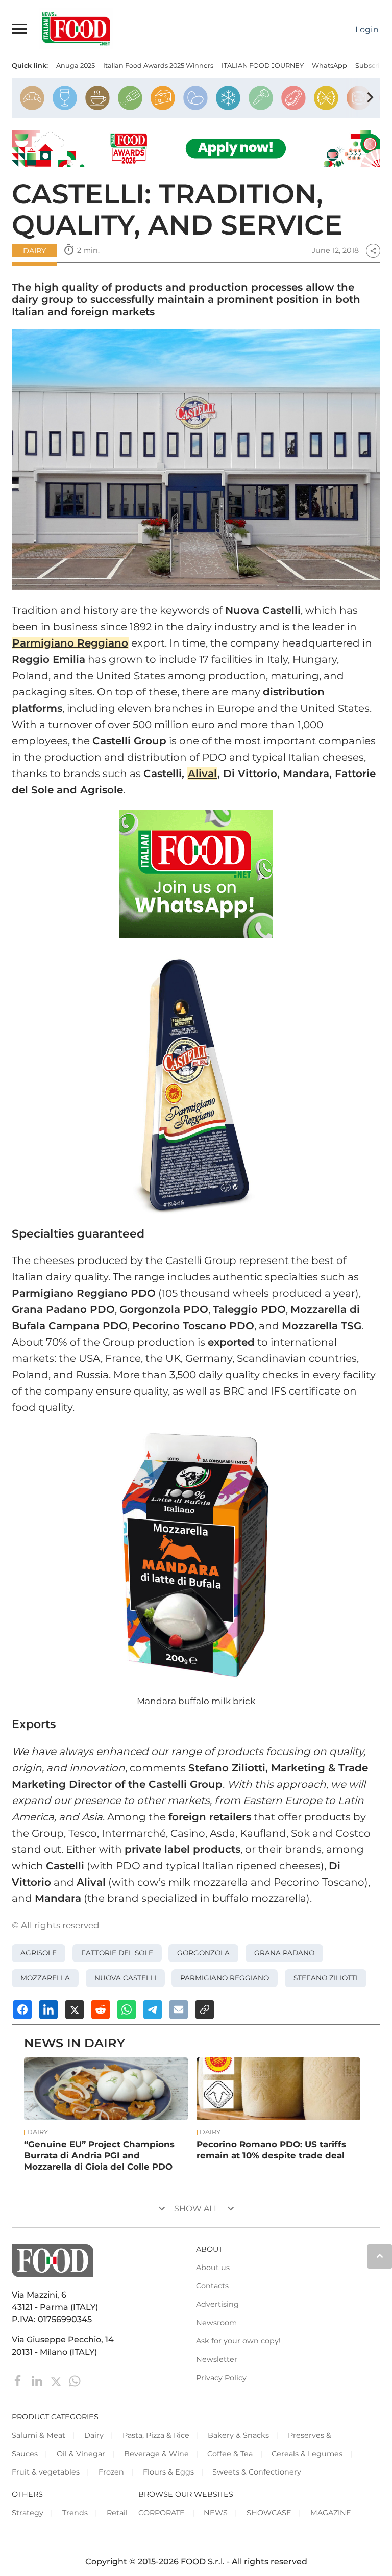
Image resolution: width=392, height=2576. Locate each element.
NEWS (216, 2513)
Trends (75, 2513)
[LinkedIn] (38, 2380)
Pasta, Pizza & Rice (156, 2435)
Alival (202, 774)
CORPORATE (162, 2513)
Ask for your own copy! (238, 2341)
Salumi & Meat (39, 2435)
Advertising (217, 2304)
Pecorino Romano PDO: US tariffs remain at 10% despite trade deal (271, 2150)
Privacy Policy (221, 2378)
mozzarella (45, 1978)
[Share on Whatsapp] (127, 2010)
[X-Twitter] (57, 2380)
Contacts (212, 2286)
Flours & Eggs (168, 2472)
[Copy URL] (205, 2010)
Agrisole (39, 1953)
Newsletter (217, 2359)
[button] (20, 29)
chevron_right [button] (370, 97)
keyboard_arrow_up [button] (380, 2256)
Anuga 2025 (76, 66)
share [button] (373, 251)
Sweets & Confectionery (257, 2472)
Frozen (111, 2472)
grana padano (284, 1953)
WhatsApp (329, 66)
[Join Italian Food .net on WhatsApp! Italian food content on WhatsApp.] (196, 874)
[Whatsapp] (75, 2380)
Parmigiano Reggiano (225, 1978)
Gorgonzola (203, 1953)
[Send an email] (179, 2010)
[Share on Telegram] (153, 2010)
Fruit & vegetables (46, 2472)
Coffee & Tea (230, 2454)
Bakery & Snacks (238, 2435)
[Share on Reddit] (101, 2010)
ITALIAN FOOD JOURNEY (263, 66)
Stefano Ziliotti (326, 1978)
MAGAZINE (331, 2513)
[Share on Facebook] (22, 2010)
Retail (117, 2513)
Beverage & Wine (156, 2454)
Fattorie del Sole (117, 1953)
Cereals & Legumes (307, 2454)
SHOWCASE (269, 2513)
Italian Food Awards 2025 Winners (158, 66)
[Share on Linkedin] (48, 2010)
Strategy (28, 2513)
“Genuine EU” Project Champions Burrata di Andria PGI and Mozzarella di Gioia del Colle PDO (99, 2155)
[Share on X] (75, 2010)
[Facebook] (19, 2380)
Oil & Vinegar (81, 2454)
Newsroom (216, 2323)
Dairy (34, 251)
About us (213, 2268)
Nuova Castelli (125, 1978)
